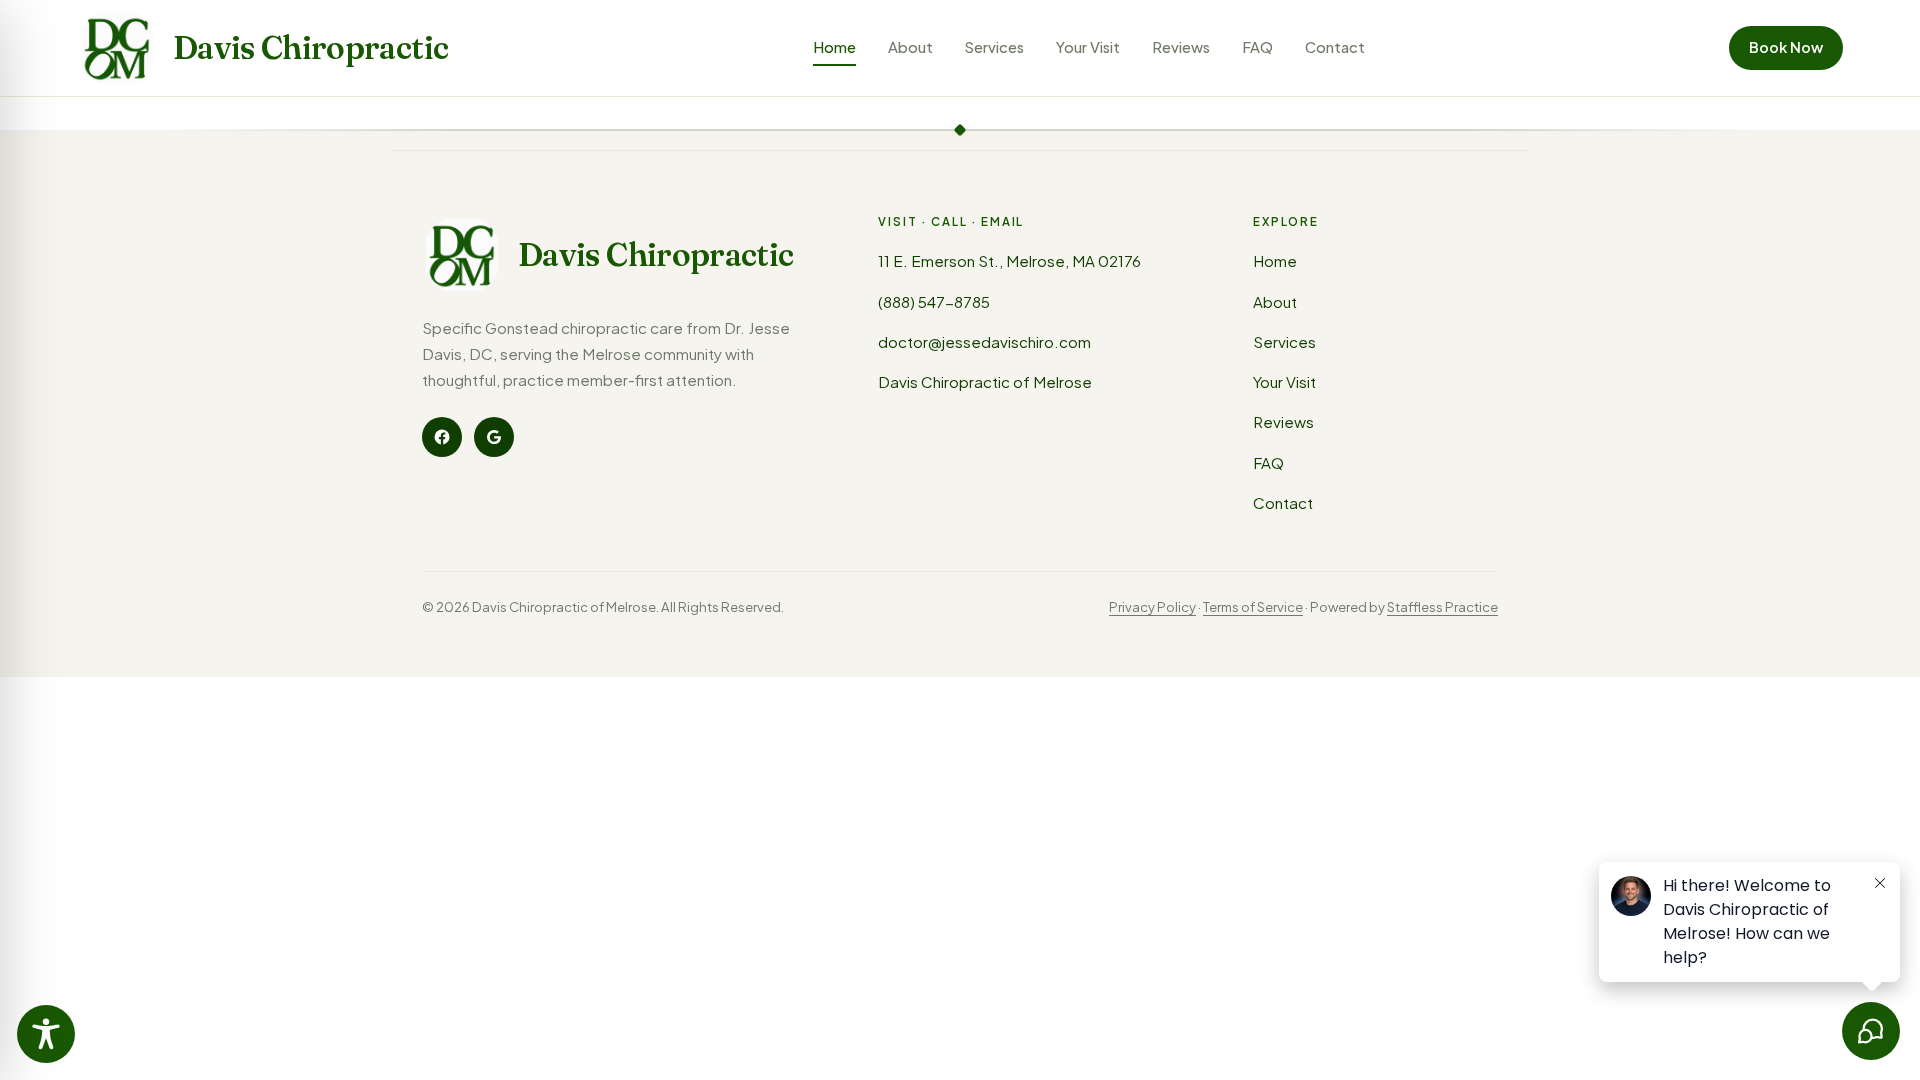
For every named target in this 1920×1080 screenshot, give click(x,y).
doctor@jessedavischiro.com (984, 341)
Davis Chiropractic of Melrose (985, 381)
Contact (1335, 47)
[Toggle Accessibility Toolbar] (46, 1034)
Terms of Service (1253, 606)
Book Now (1786, 47)
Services (994, 47)
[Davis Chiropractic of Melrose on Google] (494, 437)
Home (834, 47)
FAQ (1257, 47)
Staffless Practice (1442, 606)
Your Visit (1088, 47)
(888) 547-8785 (934, 301)
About (910, 47)
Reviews (1181, 47)
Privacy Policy (1152, 606)
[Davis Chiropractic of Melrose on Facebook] (442, 437)
